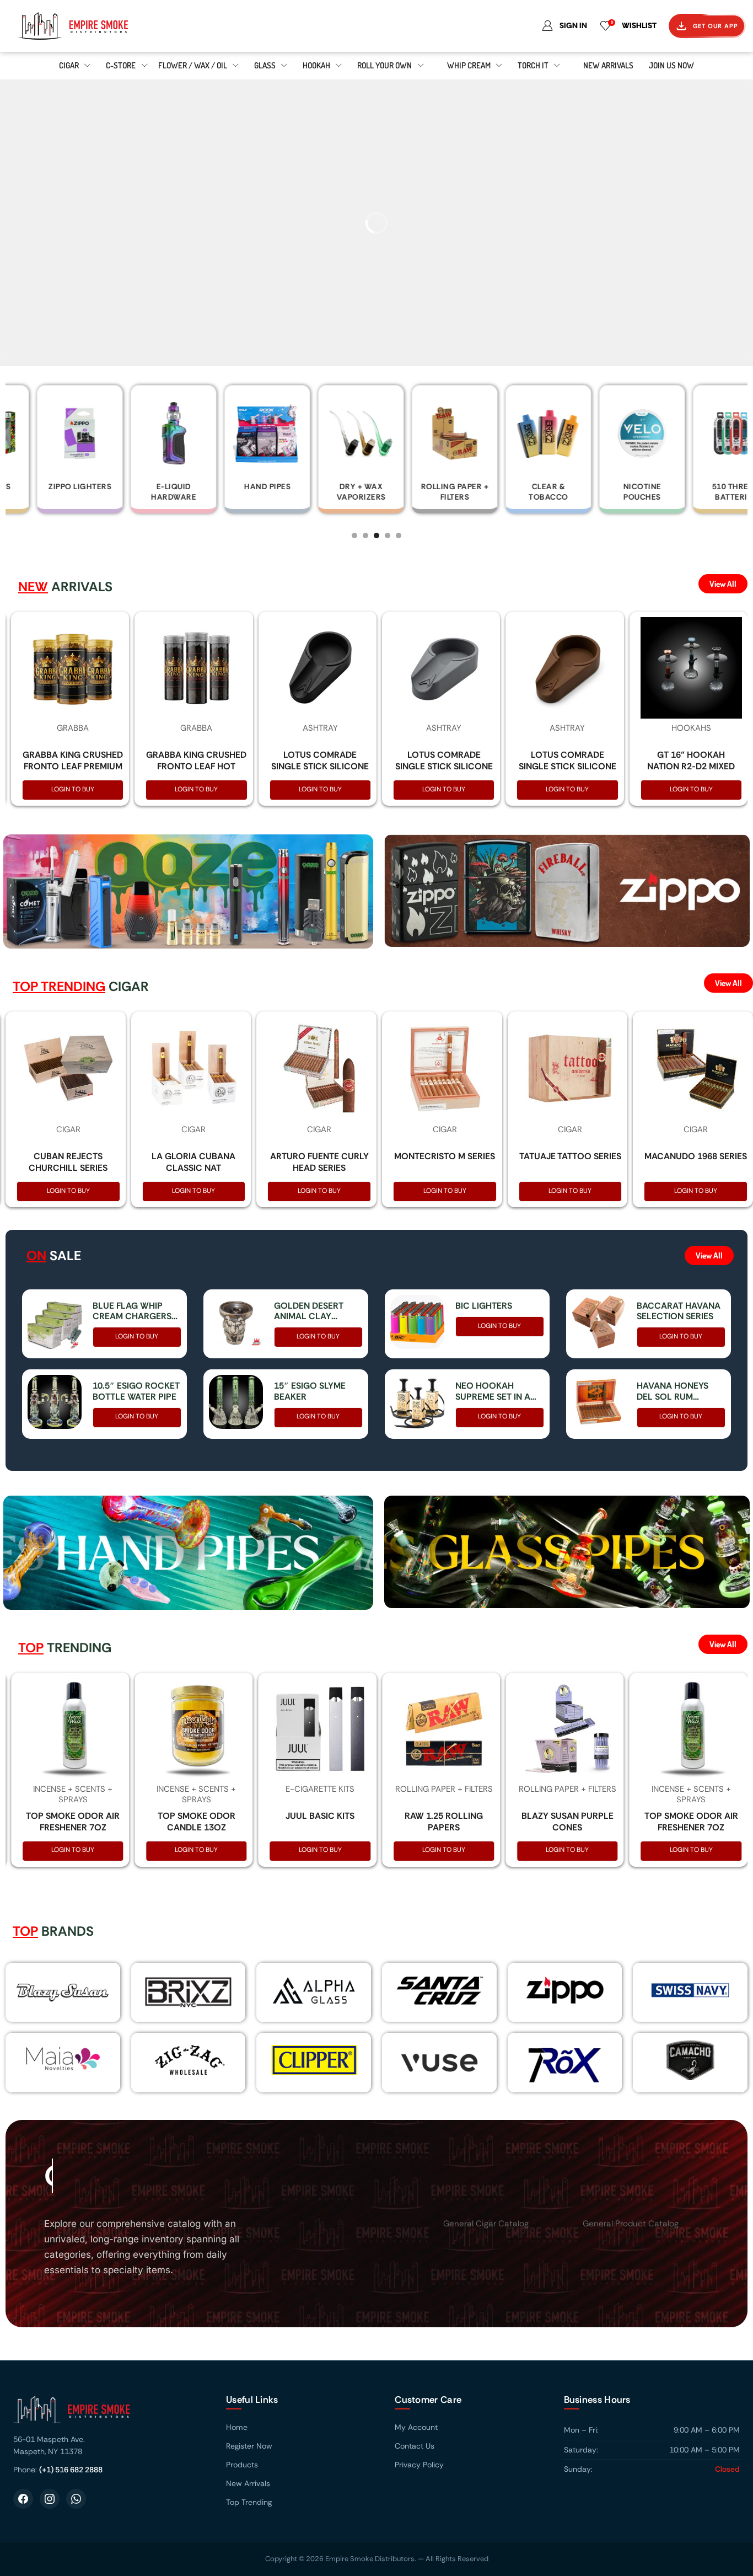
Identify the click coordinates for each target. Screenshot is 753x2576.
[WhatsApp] (76, 2499)
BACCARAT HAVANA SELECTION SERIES (679, 1311)
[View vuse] (439, 2063)
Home (237, 2427)
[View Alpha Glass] (314, 1990)
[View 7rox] (565, 2062)
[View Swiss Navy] (690, 1990)
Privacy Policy (419, 2465)
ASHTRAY (320, 728)
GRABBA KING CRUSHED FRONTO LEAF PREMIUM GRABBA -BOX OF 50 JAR (73, 772)
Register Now (249, 2446)
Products (242, 2465)
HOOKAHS (691, 728)
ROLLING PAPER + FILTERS (444, 1789)
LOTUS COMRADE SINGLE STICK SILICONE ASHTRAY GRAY (444, 766)
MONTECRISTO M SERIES (445, 1156)
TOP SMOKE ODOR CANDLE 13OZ (197, 1822)
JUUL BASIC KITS (320, 1816)
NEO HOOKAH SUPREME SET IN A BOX (493, 1391)
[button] (354, 535)
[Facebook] (23, 2499)
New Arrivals (248, 2483)
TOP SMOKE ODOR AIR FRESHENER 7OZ (73, 1822)
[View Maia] (61, 2058)
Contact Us (415, 2446)
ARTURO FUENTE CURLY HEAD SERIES (319, 1162)
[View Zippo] (565, 1990)
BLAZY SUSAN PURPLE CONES (568, 1822)
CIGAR (68, 1129)
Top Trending (249, 2502)
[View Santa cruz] (439, 1990)
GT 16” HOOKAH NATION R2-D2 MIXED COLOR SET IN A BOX (691, 766)
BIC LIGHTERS (484, 1306)
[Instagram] (50, 2499)
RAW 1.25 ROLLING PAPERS (444, 1822)
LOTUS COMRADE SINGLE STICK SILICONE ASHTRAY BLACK (320, 766)
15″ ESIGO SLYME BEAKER (310, 1391)
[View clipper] (314, 2060)
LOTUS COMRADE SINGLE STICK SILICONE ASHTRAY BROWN (568, 766)
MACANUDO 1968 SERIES (696, 1156)
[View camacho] (690, 2060)
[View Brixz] (189, 1992)
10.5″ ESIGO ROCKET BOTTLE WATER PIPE (136, 1391)
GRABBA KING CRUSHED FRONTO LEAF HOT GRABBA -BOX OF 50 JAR (196, 772)
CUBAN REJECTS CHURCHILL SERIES (68, 1162)
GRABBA (73, 728)
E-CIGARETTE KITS (320, 1789)
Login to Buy (73, 789)
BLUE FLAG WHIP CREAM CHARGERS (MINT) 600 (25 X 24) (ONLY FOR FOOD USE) (134, 1311)
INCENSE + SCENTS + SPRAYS (73, 1795)
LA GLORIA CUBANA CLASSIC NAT (193, 1162)
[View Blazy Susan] (63, 1992)
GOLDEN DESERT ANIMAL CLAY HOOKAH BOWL (309, 1311)
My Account (416, 2427)
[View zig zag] (189, 2060)
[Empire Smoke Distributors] (109, 2414)
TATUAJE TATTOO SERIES (570, 1156)
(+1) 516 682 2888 (71, 2470)
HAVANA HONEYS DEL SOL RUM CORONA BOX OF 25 (679, 1391)
